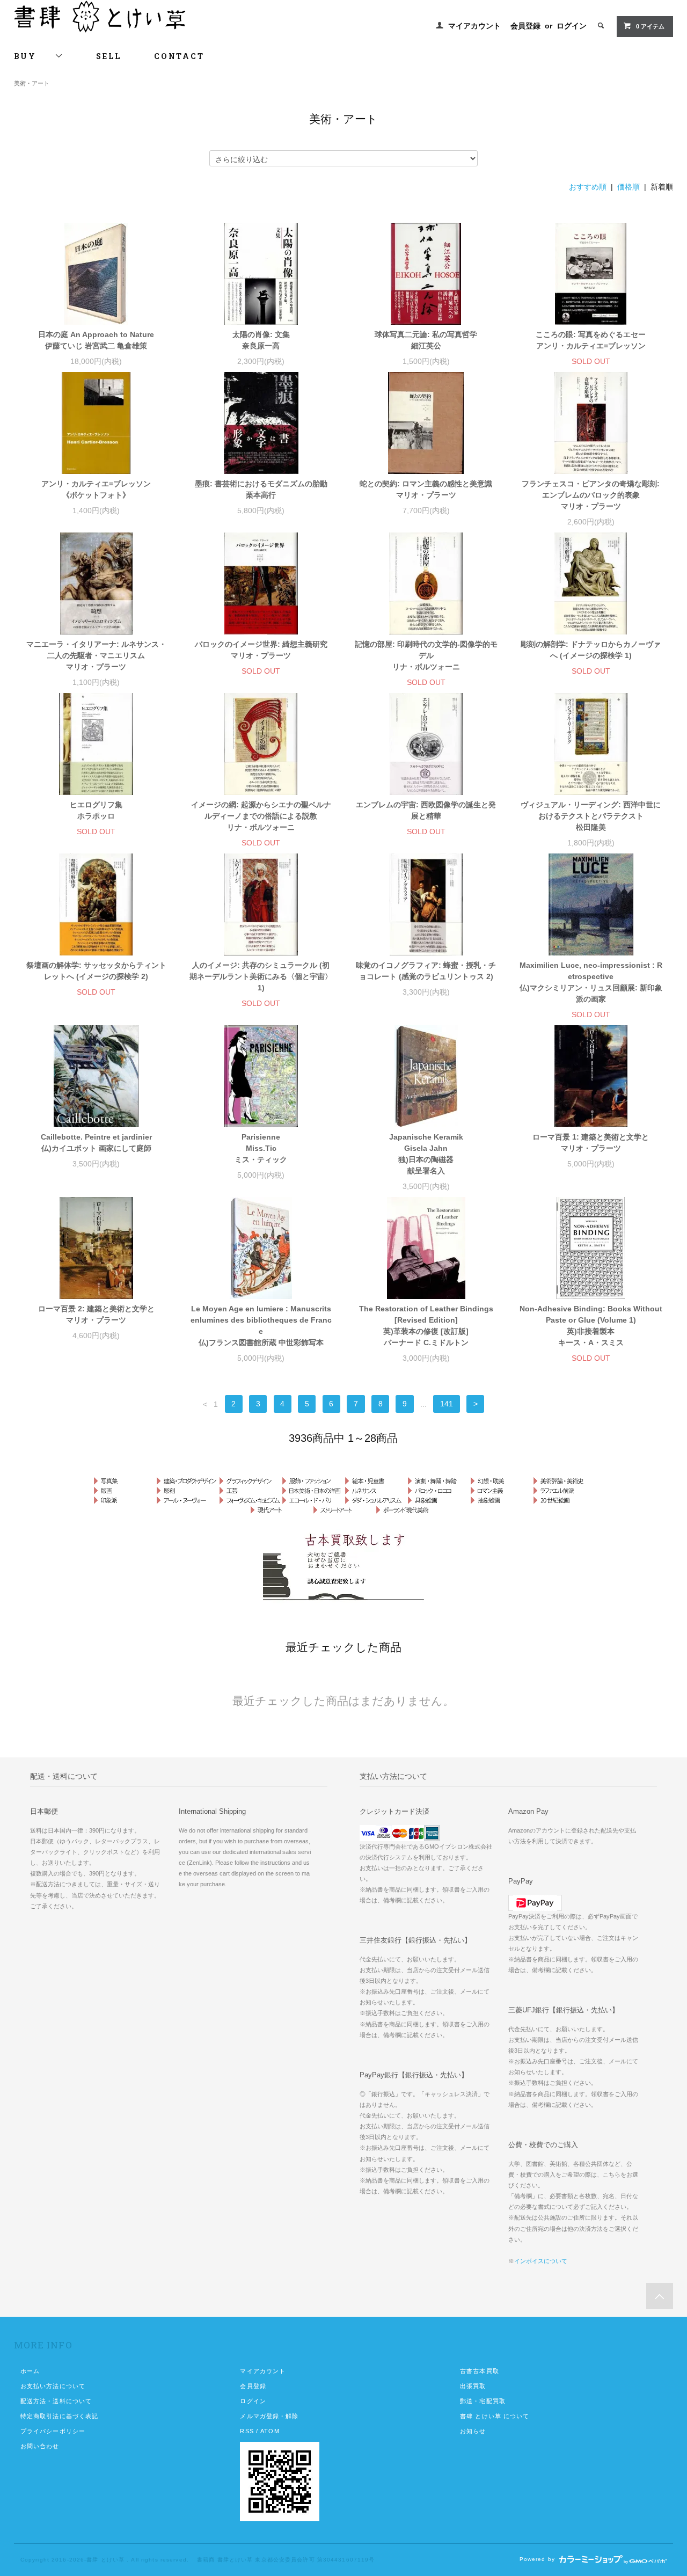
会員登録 (525, 26)
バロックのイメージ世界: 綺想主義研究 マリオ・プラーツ (261, 650)
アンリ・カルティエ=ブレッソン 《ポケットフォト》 (96, 489)
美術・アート (32, 83)
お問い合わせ (40, 2446)
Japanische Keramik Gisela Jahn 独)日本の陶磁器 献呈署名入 (426, 1154)
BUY (34, 56)
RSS (247, 2431)
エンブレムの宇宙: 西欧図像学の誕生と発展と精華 (426, 810)
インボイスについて (541, 2261)
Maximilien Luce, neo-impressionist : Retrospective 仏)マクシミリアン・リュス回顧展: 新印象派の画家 (591, 982)
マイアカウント (474, 26)
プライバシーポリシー (53, 2431)
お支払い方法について (53, 2386)
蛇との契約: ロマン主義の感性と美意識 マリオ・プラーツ (426, 489)
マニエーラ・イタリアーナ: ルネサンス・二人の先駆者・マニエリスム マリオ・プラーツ (96, 655)
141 (447, 1404)
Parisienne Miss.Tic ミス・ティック (261, 1148)
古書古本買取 (480, 2371)
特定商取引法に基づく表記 (59, 2416)
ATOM (270, 2431)
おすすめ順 (588, 187)
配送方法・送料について (56, 2401)
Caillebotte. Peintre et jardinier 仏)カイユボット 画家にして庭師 (96, 1143)
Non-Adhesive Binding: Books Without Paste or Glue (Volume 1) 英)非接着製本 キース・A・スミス (591, 1326)
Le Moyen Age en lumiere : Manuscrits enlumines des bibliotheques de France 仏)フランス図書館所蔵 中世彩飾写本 (261, 1326)
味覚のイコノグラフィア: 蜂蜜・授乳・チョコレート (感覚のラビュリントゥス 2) (426, 971)
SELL (109, 56)
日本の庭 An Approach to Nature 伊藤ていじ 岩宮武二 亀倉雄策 (96, 340)
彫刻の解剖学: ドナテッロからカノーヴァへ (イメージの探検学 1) (591, 650)
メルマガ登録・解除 (269, 2416)
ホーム (30, 2371)
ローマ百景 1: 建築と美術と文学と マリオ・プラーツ (591, 1143)
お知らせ (473, 2431)
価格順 (628, 187)
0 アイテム (650, 26)
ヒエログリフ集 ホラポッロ (96, 810)
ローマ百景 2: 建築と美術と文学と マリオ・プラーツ (96, 1314)
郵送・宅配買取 (483, 2401)
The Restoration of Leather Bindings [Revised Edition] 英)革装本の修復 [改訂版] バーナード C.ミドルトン (426, 1326)
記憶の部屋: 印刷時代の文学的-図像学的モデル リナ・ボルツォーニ (426, 655)
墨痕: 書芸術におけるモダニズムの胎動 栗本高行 (261, 489)
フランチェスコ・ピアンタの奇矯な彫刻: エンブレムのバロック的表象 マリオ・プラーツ (591, 495)
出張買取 (473, 2386)
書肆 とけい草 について (495, 2416)
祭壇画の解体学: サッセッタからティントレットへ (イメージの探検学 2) (96, 971)
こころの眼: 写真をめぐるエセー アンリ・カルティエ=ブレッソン (591, 340)
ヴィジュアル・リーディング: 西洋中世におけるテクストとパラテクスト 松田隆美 (591, 816)
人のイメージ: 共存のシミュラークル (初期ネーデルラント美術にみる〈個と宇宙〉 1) (261, 976)
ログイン (572, 26)
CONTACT (179, 56)
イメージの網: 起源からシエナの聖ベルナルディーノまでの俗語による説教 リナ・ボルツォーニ (261, 816)
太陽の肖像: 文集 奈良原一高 (261, 340)
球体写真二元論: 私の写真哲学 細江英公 (426, 340)
